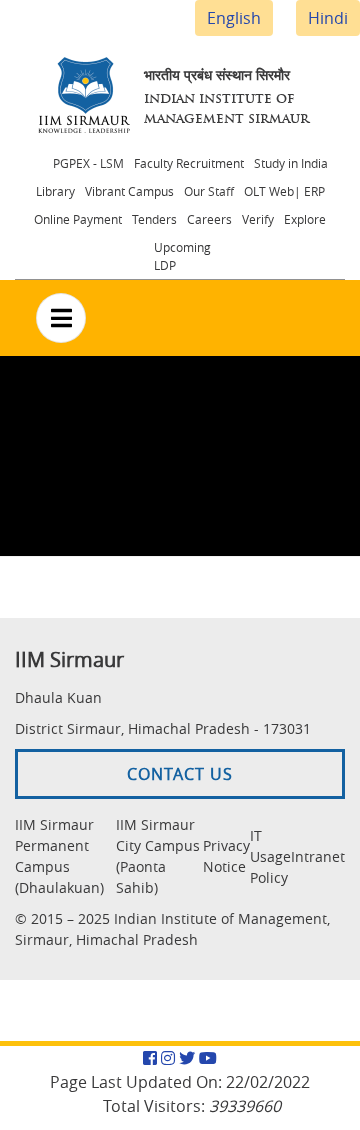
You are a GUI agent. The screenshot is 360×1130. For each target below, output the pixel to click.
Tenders (154, 219)
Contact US (180, 774)
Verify (258, 219)
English (234, 18)
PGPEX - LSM (88, 163)
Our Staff (209, 191)
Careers (209, 219)
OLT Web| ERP (284, 191)
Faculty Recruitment (189, 163)
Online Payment (78, 219)
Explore (305, 219)
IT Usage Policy (270, 856)
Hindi (328, 18)
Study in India (291, 163)
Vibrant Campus (129, 191)
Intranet (318, 856)
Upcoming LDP (182, 256)
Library (55, 191)
